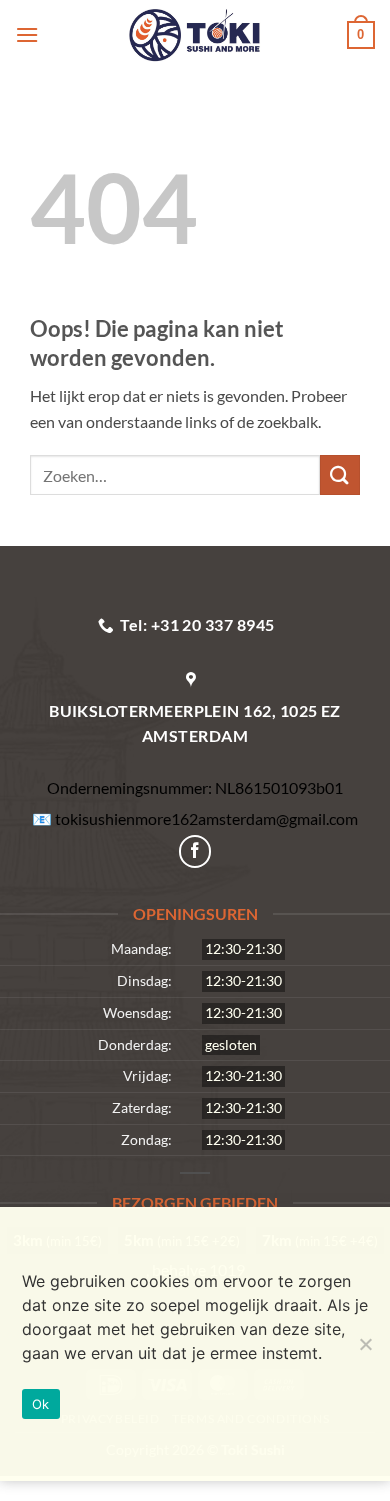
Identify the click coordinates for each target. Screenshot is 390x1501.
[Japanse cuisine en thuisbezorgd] (195, 35)
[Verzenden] (340, 474)
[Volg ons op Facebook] (195, 851)
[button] (32, 34)
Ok (41, 1404)
